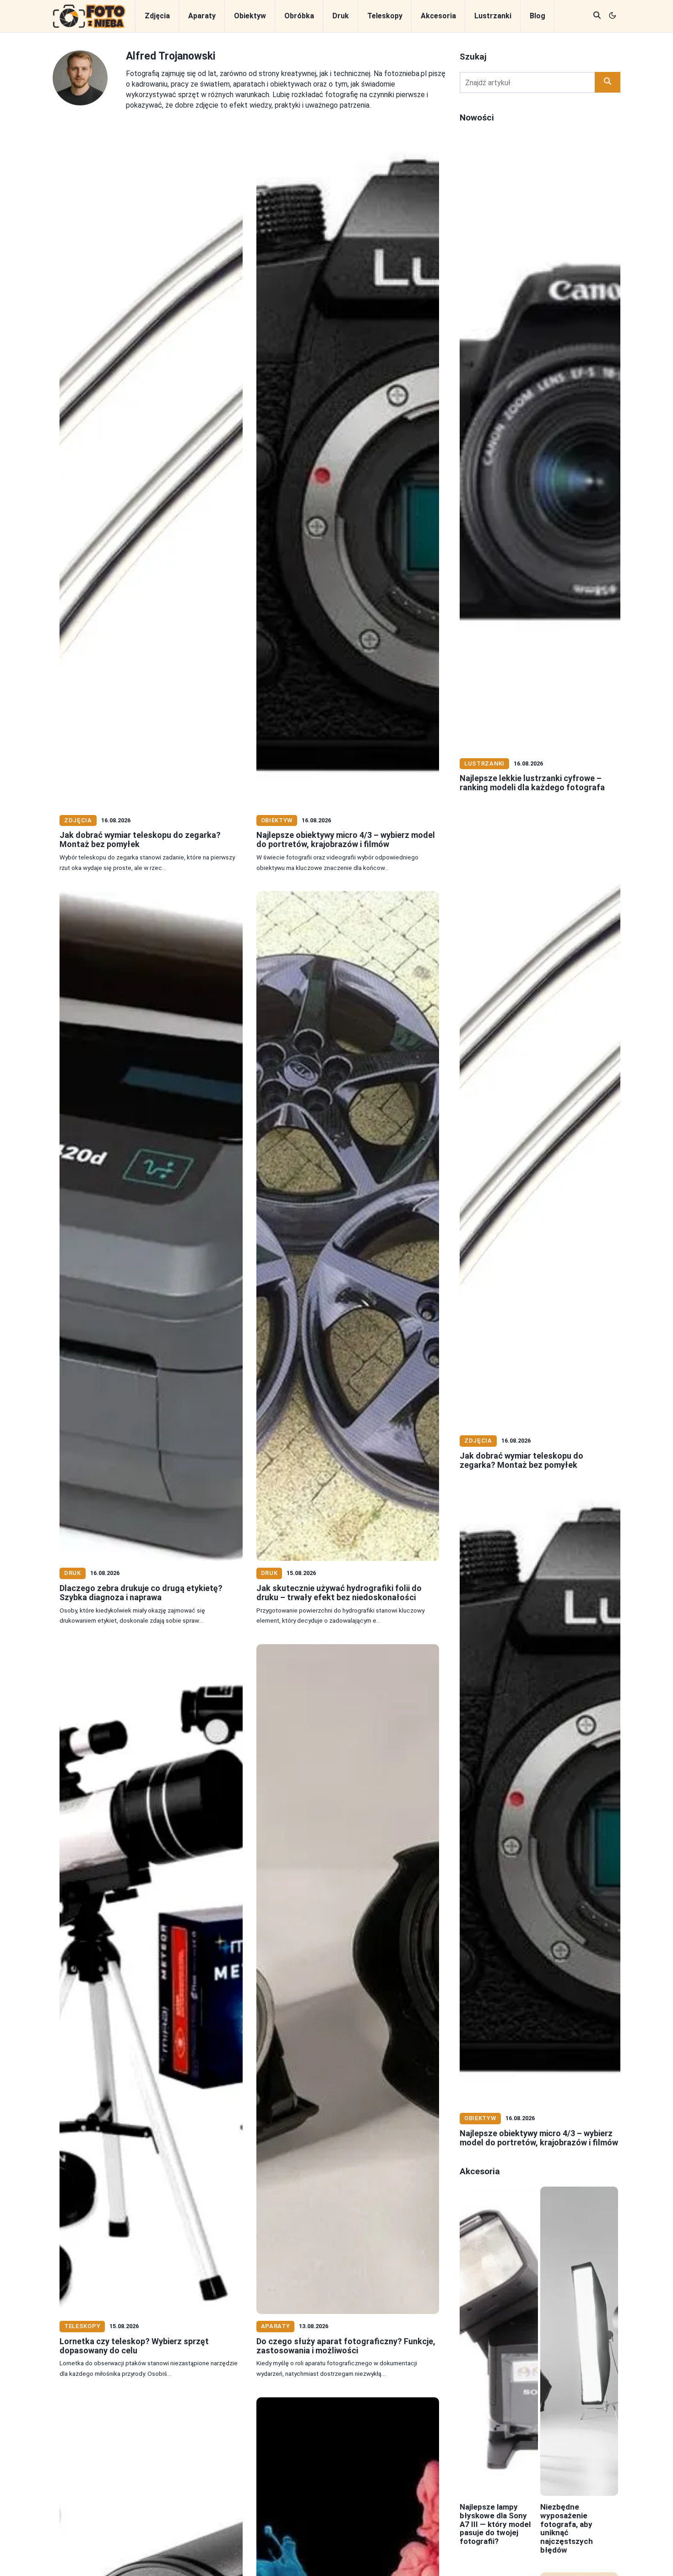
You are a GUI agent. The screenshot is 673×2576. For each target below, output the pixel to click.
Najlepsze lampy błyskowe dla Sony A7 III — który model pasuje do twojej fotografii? (495, 2524)
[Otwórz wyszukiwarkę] (597, 16)
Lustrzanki (493, 16)
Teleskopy (385, 16)
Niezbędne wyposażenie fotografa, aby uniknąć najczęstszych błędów (567, 2528)
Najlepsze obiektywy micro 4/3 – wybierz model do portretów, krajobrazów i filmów (346, 840)
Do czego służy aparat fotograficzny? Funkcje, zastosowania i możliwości (346, 2346)
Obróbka (299, 16)
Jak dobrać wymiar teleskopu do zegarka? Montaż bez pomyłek (140, 840)
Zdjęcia (157, 16)
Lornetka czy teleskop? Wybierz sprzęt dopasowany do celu (134, 2346)
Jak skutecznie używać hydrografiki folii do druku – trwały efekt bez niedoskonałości (339, 1593)
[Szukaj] (608, 82)
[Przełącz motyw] (613, 16)
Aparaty (202, 16)
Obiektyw (250, 16)
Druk (341, 16)
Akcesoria (438, 16)
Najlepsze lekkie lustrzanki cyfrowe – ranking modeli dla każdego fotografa (532, 783)
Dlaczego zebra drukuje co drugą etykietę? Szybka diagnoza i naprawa (141, 1593)
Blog (537, 16)
